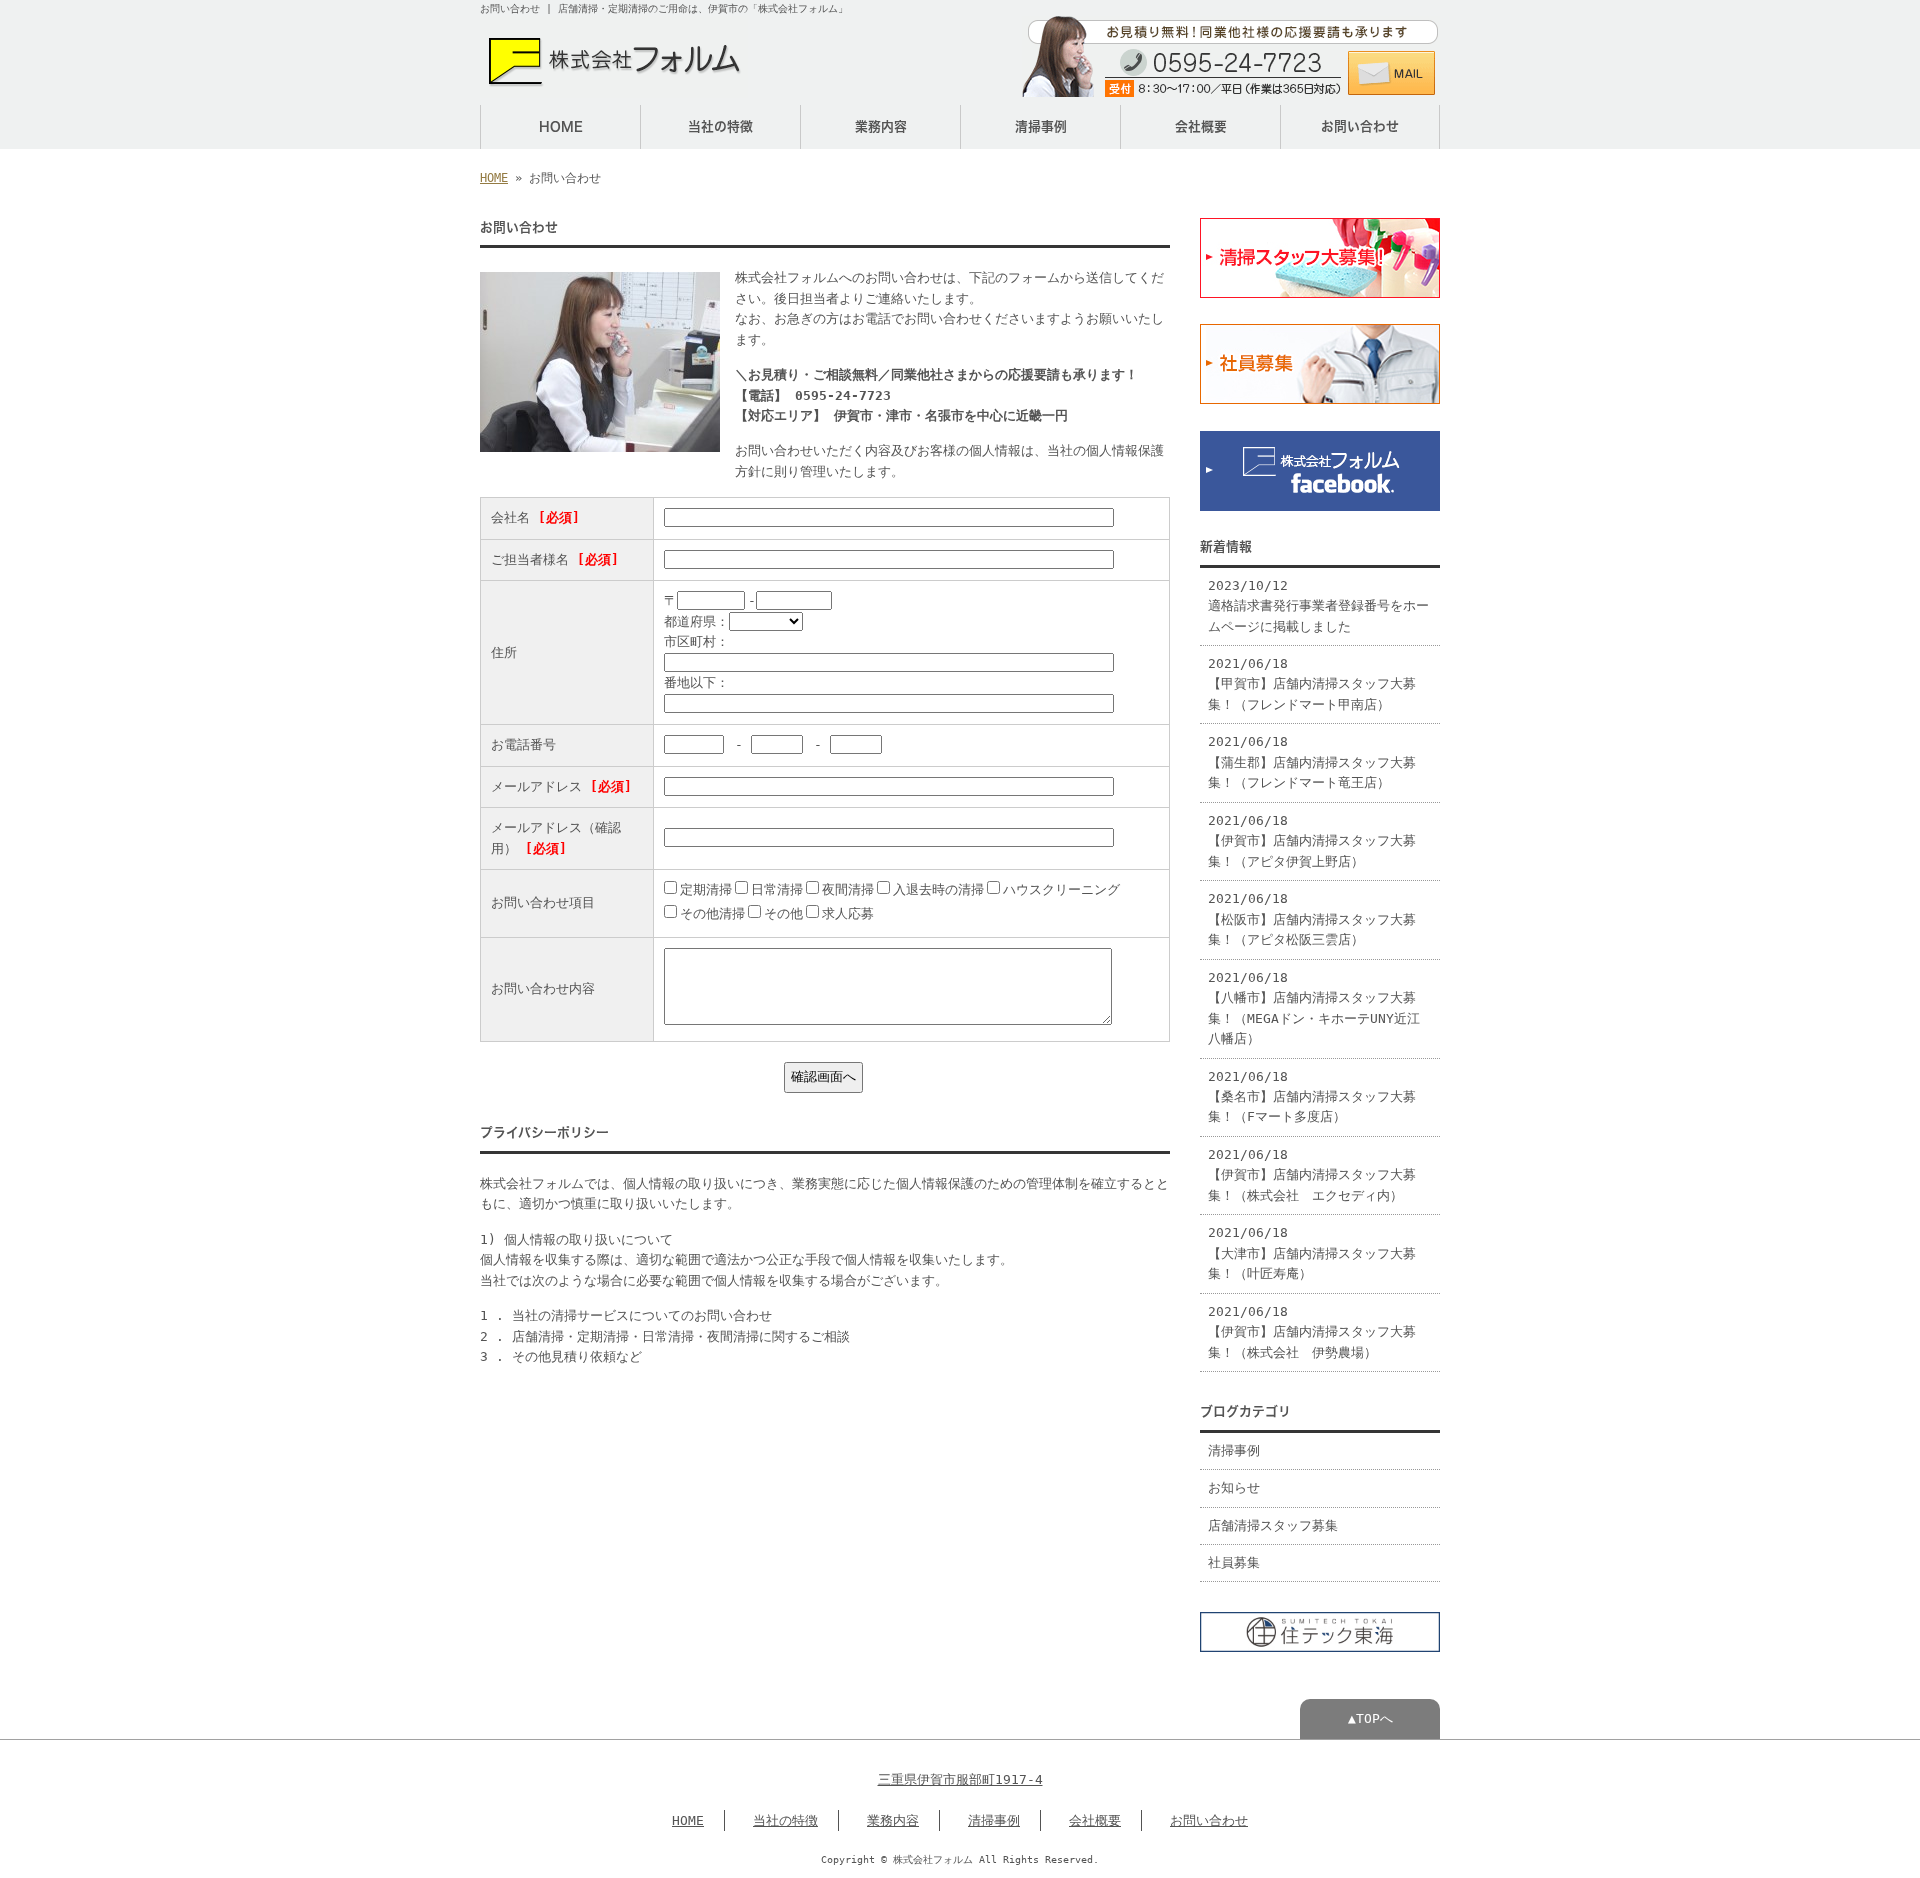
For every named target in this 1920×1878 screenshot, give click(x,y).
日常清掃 (777, 889)
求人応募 (848, 913)
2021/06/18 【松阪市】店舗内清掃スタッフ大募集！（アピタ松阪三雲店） (1312, 919)
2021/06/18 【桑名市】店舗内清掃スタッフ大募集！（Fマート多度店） (1312, 1097)
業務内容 (881, 126)
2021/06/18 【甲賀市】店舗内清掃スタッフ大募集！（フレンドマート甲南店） (1312, 684)
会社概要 (1201, 126)
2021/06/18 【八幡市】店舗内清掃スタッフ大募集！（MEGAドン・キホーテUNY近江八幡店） (1314, 1008)
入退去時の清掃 (938, 889)
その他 (783, 913)
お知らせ (1234, 1487)
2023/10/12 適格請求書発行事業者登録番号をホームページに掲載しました (1318, 606)
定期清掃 (706, 889)
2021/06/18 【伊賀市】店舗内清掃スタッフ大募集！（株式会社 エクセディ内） (1312, 1175)
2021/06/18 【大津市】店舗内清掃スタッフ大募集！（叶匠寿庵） (1312, 1253)
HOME (561, 126)
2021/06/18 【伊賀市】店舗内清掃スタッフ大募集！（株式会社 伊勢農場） (1312, 1332)
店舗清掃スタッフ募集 (1273, 1525)
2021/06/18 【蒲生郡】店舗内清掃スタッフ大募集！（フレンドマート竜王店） (1312, 762)
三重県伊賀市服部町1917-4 (960, 1779)
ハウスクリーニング (1061, 889)
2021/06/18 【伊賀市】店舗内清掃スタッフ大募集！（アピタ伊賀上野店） (1312, 841)
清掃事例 (1041, 126)
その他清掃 (712, 913)
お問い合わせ (1360, 126)
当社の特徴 (720, 126)
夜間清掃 (848, 889)
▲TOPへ (1370, 1718)
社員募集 (1234, 1562)
